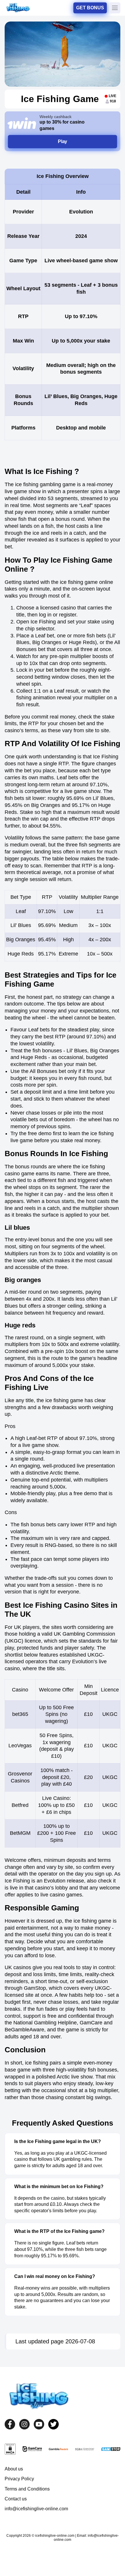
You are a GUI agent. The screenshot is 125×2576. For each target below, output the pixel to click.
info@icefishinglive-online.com (36, 2509)
